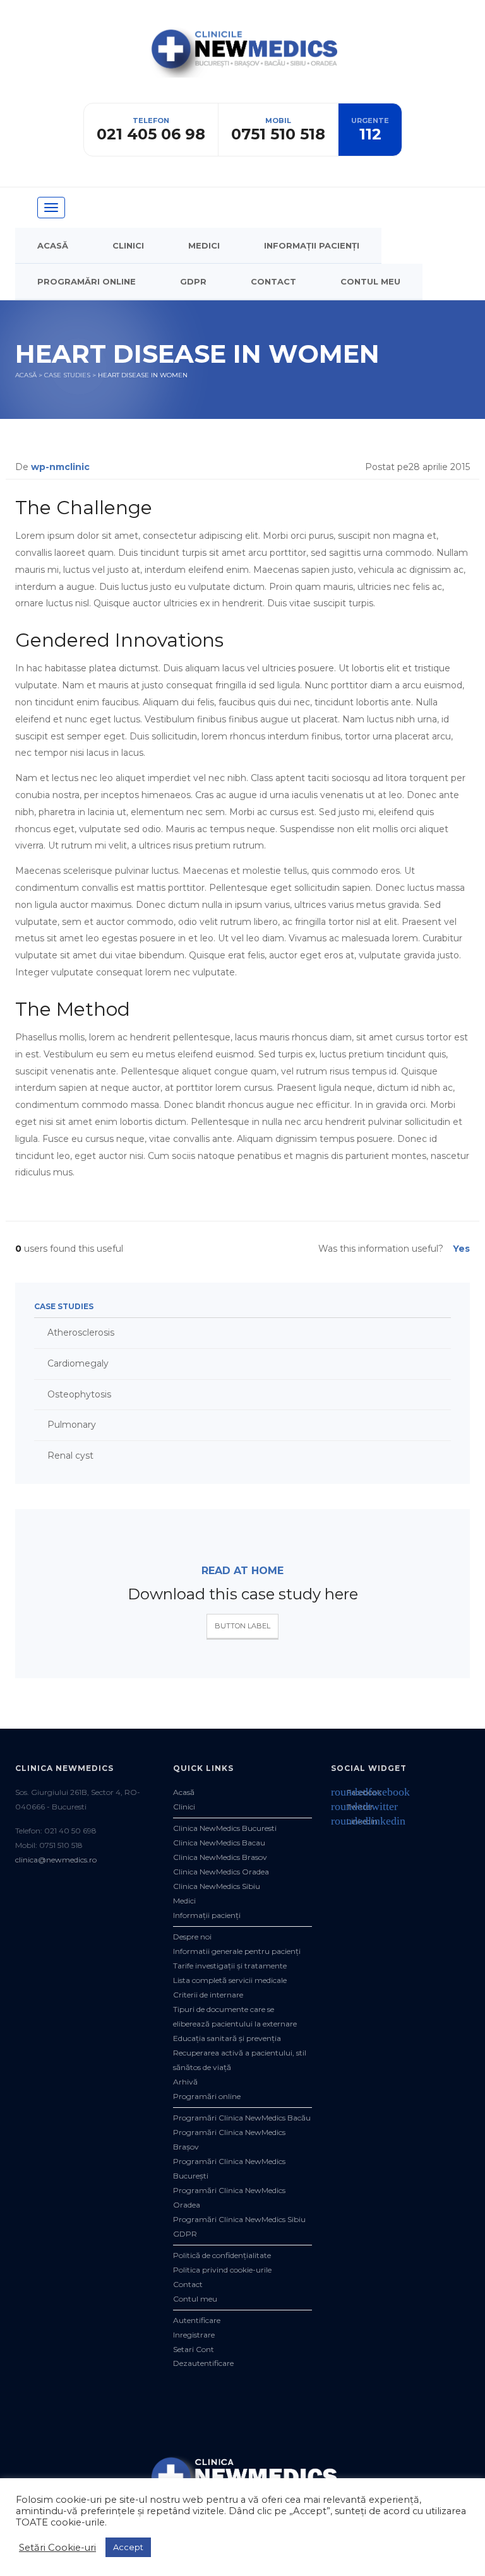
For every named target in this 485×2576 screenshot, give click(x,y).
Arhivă (185, 2082)
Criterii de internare (208, 1995)
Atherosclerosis (81, 1332)
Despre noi (192, 1937)
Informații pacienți (312, 245)
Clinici (128, 245)
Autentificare (197, 2320)
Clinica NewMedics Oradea (221, 1872)
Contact (273, 281)
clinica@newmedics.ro (56, 1860)
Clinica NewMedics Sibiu (217, 1886)
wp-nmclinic (60, 467)
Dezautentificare (203, 2363)
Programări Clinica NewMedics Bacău (242, 2118)
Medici (204, 245)
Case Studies (67, 375)
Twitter (352, 1807)
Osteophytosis (79, 1394)
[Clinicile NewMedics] (242, 63)
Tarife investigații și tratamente (230, 1966)
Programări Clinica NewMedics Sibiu (239, 2219)
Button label (242, 1626)
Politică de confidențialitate (222, 2255)
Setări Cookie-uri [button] (57, 2548)
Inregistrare (194, 2335)
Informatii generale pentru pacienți (237, 1951)
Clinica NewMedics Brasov (220, 1857)
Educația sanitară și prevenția (227, 2038)
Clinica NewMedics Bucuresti (225, 1828)
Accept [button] (128, 2547)
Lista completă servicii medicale (230, 1980)
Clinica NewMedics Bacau (219, 1843)
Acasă (53, 245)
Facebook (356, 1792)
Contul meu (370, 281)
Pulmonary (72, 1425)
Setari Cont (194, 2349)
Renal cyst (70, 1456)
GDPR (193, 281)
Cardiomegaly (78, 1363)
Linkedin (354, 1821)
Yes (461, 1249)
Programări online (87, 281)
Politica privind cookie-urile (222, 2270)
